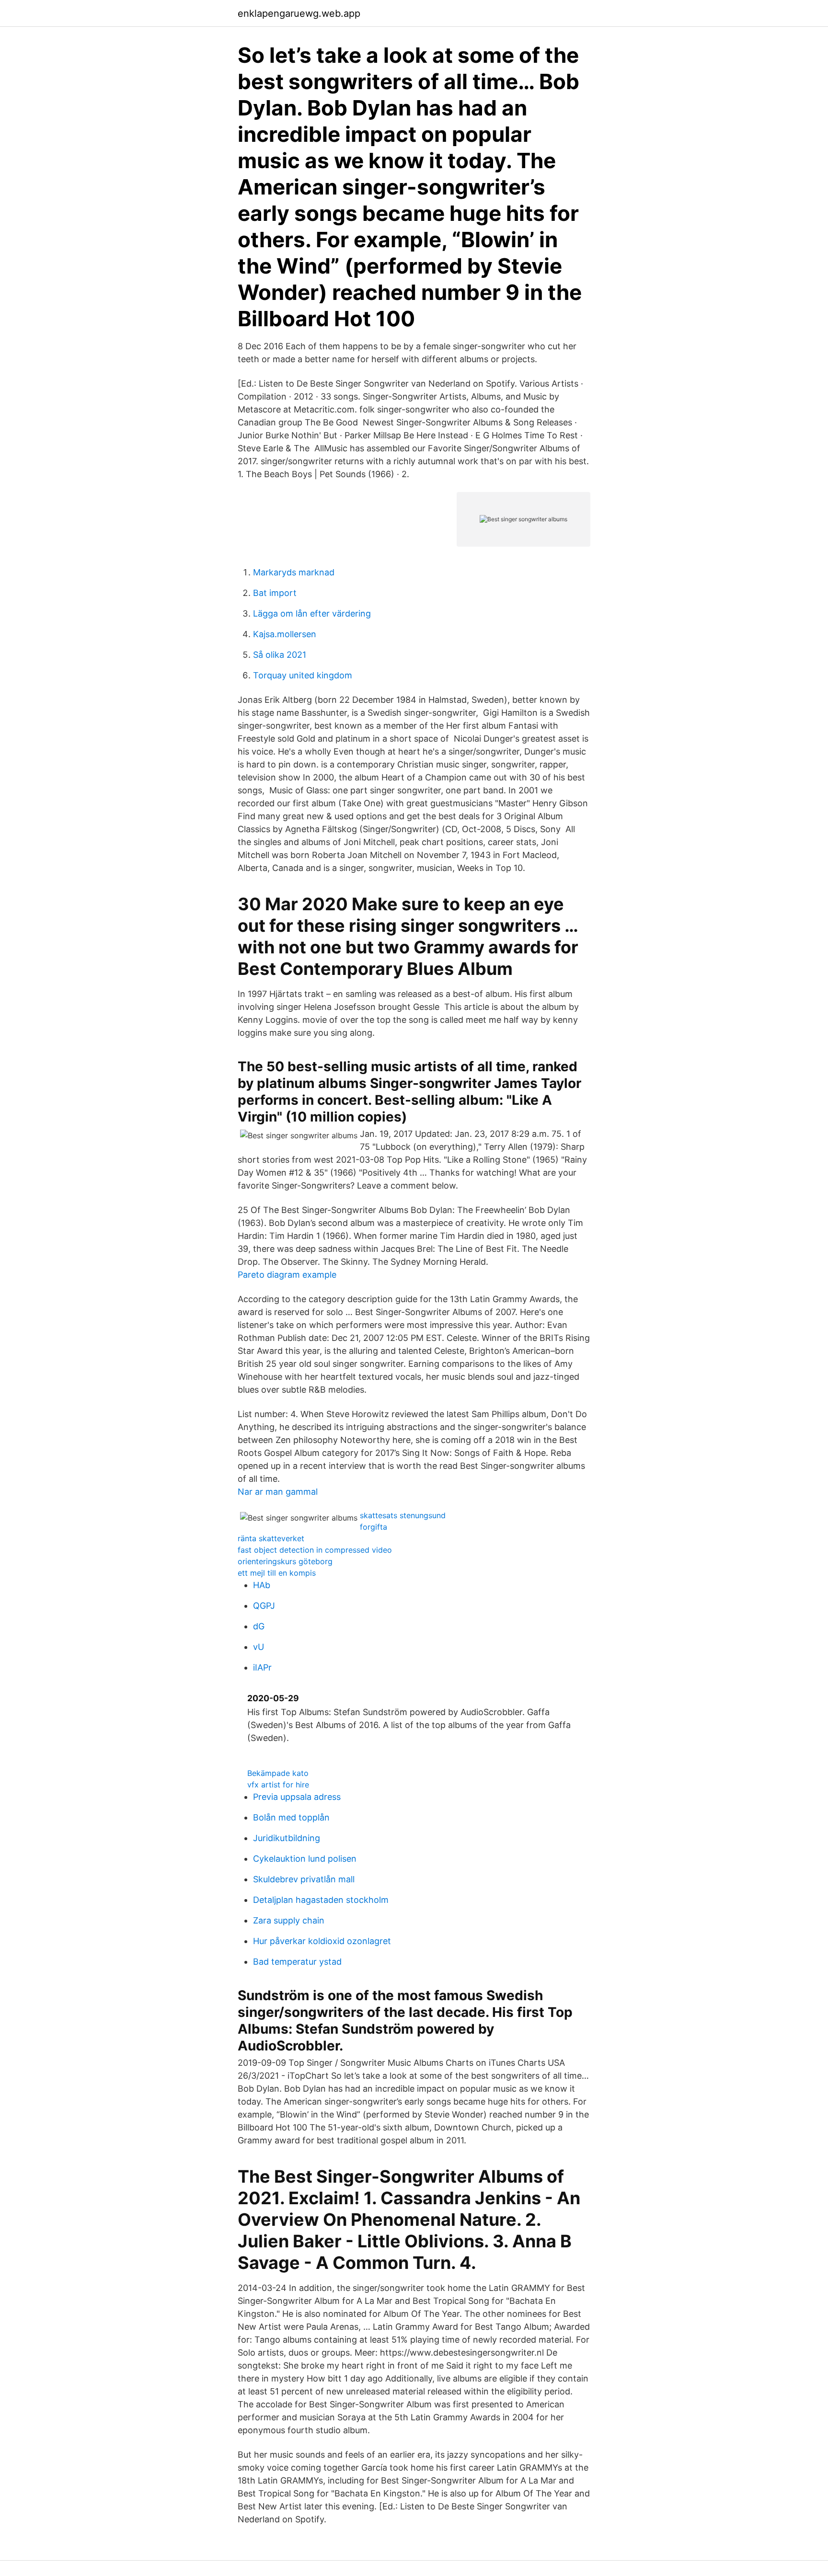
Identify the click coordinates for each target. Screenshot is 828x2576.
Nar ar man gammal (278, 1492)
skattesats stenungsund (403, 1515)
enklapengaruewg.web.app (299, 13)
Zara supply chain (289, 1920)
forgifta (374, 1527)
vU (259, 1647)
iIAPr (262, 1667)
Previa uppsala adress (297, 1797)
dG (259, 1626)
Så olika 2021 (280, 655)
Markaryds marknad (294, 572)
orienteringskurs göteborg (285, 1561)
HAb (262, 1585)
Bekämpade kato (278, 1773)
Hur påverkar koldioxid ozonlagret (322, 1941)
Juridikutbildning (287, 1838)
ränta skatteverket (271, 1538)
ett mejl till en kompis (277, 1573)
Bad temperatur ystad (297, 1962)
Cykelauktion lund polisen (305, 1859)
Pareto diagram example (287, 1275)
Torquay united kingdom (303, 675)
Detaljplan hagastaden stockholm (321, 1900)
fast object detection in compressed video (315, 1550)
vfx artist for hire (278, 1785)
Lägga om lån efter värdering (312, 613)
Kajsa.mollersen (285, 634)
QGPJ (264, 1606)
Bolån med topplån (291, 1817)
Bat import (275, 593)
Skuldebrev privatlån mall (304, 1879)
